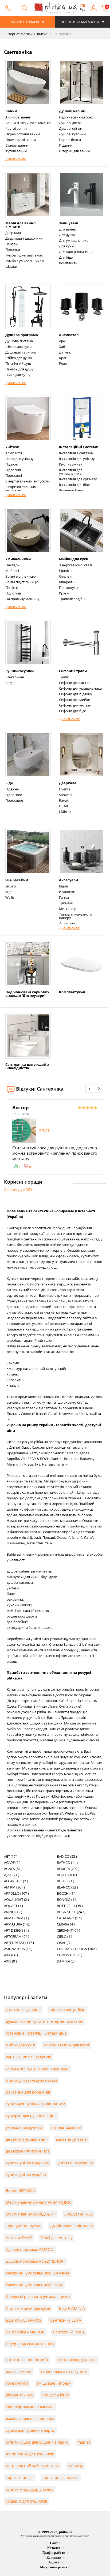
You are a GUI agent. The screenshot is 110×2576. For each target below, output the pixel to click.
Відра (63, 886)
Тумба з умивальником (25, 261)
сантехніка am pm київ (27, 2360)
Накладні (13, 565)
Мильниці (67, 909)
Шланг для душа (19, 347)
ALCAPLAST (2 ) (16, 1881)
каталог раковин (66, 2127)
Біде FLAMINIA (72, 2308)
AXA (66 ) (11, 1955)
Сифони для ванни (74, 683)
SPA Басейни (17, 880)
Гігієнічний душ (18, 363)
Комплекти (68, 263)
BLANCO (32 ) (67, 1887)
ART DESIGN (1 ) (16, 1930)
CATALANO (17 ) (69, 1918)
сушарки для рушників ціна (31, 2116)
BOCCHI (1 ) (66, 1893)
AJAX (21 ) (12, 1875)
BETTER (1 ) (66, 1881)
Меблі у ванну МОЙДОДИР (31, 2214)
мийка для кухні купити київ (32, 2080)
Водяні (11, 683)
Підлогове (14, 795)
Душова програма (22, 335)
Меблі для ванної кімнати (21, 225)
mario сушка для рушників (30, 2454)
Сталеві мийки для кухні (28, 2308)
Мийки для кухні (74, 559)
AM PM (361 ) (14, 1887)
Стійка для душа (19, 358)
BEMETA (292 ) (68, 1869)
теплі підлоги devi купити (64, 2371)
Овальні (66, 576)
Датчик (65, 352)
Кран (63, 358)
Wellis (10, 897)
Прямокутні (69, 588)
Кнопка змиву (71, 464)
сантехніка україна (23, 2010)
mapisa (84, 2442)
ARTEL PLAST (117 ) (19, 1943)
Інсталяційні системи (79, 447)
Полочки (13, 250)
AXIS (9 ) (10, 1961)
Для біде (66, 257)
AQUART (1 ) (13, 1906)
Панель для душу (19, 369)
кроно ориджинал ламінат (30, 2407)
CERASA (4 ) (66, 1924)
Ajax (62, 341)
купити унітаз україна (26, 2175)
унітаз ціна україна (75, 2163)
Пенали (11, 244)
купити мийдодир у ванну (30, 2489)
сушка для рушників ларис (30, 2430)
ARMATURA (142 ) (18, 1924)
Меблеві (12, 571)
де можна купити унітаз (28, 2151)
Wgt (9, 892)
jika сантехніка (19, 2395)
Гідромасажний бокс (76, 117)
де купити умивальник (27, 2139)
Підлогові (13, 470)
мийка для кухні (20, 2045)
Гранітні (66, 571)
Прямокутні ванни (21, 140)
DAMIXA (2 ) (66, 1961)
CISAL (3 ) (64, 1943)
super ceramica (20, 2478)
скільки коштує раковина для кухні (38, 2068)
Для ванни (68, 229)
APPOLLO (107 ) (16, 1893)
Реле (63, 363)
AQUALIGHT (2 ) (16, 1900)
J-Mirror (65, 812)
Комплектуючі (72, 992)
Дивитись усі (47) (18, 1190)
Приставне (14, 800)
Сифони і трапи (73, 671)
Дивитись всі (16, 159)
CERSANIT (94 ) (68, 1930)
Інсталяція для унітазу (77, 459)
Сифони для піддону (76, 694)
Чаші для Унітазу (57, 2238)
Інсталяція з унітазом (76, 453)
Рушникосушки (19, 671)
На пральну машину (22, 599)
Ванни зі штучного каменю (28, 123)
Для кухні (67, 246)
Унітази (12, 447)
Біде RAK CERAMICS (24, 2320)
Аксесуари (68, 880)
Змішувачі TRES (79, 2214)
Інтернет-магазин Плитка (26, 34)
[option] (55, 1137)
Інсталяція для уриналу (78, 479)
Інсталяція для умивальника (71, 472)
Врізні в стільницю (21, 576)
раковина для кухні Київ (28, 2092)
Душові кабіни (72, 111)
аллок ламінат (19, 2371)
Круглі (64, 593)
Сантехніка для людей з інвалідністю (27, 1066)
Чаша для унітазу (19, 459)
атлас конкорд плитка (77, 2360)
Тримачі (66, 903)
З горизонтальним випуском (21, 488)
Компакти (14, 453)
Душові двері (70, 123)
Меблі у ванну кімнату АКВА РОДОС (39, 2202)
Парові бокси (70, 140)
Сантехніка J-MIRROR (25, 2332)
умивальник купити (24, 2127)
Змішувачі (69, 223)
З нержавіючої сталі (75, 565)
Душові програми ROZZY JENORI (35, 2261)
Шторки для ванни (74, 151)
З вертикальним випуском (27, 481)
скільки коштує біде (67, 2010)
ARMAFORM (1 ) (17, 1918)
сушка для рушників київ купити (36, 2104)
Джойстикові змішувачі (72, 2226)
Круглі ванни (16, 128)
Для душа (67, 235)
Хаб (62, 347)
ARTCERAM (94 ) (17, 1936)
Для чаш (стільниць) (76, 252)
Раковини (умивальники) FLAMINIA (38, 2273)
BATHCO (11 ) (67, 1863)
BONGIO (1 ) (66, 1900)
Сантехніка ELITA (66, 2320)
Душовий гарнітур (21, 352)
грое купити (17, 2383)
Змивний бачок (72, 490)
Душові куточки (72, 134)
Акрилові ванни (18, 117)
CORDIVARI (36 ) (70, 1955)
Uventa (65, 789)
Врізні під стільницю (22, 582)
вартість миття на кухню (29, 2057)
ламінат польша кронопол (30, 2419)
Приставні (14, 475)
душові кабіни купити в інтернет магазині (45, 2021)
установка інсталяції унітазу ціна (36, 2033)
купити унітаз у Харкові (27, 2163)
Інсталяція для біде (74, 485)
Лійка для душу (18, 375)
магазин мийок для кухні (66, 2045)
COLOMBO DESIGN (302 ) (77, 1949)
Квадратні (67, 582)
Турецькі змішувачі (24, 2226)
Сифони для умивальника (80, 688)
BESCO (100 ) (67, 1875)
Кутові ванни (16, 151)
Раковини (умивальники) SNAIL (34, 2285)
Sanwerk (66, 795)
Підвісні (11, 464)
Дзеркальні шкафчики (24, 238)
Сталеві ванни (17, 145)
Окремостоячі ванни (23, 134)
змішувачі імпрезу (54, 2383)
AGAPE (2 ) (12, 1863)
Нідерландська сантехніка (30, 2344)
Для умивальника (74, 240)
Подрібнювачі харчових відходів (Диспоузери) (27, 994)
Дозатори (67, 923)
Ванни (11, 111)
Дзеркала (13, 233)
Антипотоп (69, 335)
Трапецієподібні (72, 599)
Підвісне (12, 789)
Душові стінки (71, 128)
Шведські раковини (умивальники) (38, 2297)
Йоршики (67, 892)
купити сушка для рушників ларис (37, 2442)
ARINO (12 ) (13, 1912)
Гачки (64, 897)
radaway (75, 2466)
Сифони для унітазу (75, 705)
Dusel (63, 806)
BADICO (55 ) (67, 1856)
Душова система (19, 341)
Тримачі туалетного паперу (76, 916)
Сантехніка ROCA (69, 2332)
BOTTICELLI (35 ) (70, 1906)
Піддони (66, 145)
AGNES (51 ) (13, 1869)
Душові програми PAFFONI (30, 2249)
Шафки (11, 266)
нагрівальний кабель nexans (32, 2466)
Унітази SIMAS (19, 2238)
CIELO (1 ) (64, 1936)
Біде (9, 783)
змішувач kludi (55, 2395)
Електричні (15, 677)
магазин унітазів (71, 2139)
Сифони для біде (72, 711)
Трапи (64, 677)
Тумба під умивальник (24, 255)
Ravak (64, 800)
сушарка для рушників (27, 2501)
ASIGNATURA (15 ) (18, 1949)
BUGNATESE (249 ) (71, 1912)
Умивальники (18, 559)
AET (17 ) (11, 1856)
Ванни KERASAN (21, 2190)
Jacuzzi (11, 886)
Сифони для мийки (75, 700)
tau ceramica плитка (61, 2478)
